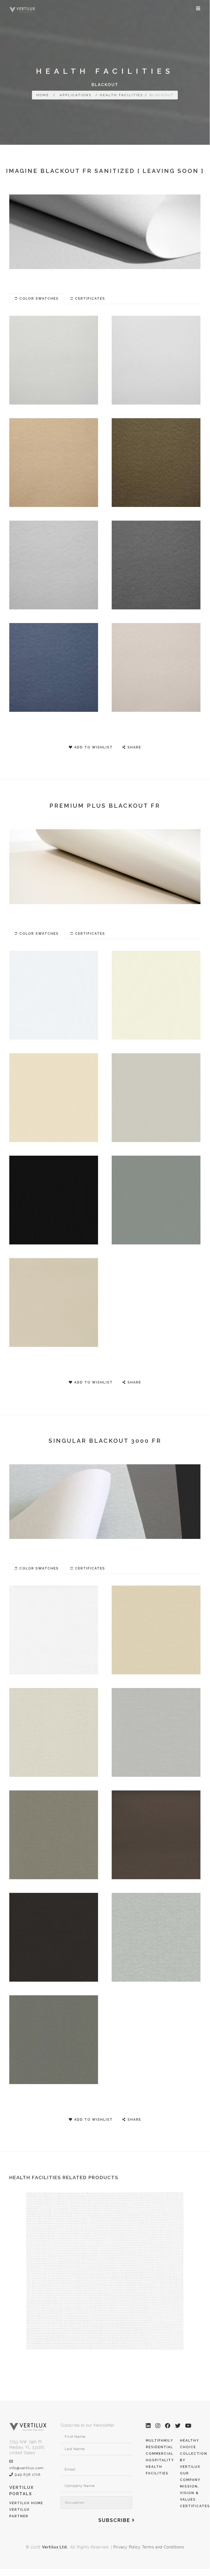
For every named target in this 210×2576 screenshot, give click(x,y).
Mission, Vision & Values (190, 2493)
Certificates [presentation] (90, 299)
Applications (76, 95)
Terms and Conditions (163, 2547)
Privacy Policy (127, 2547)
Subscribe (115, 2520)
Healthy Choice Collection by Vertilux (194, 2454)
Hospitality (160, 2460)
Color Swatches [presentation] (39, 299)
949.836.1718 (28, 2475)
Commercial (160, 2454)
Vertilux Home (26, 2503)
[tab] (37, 299)
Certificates (195, 2506)
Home (43, 95)
